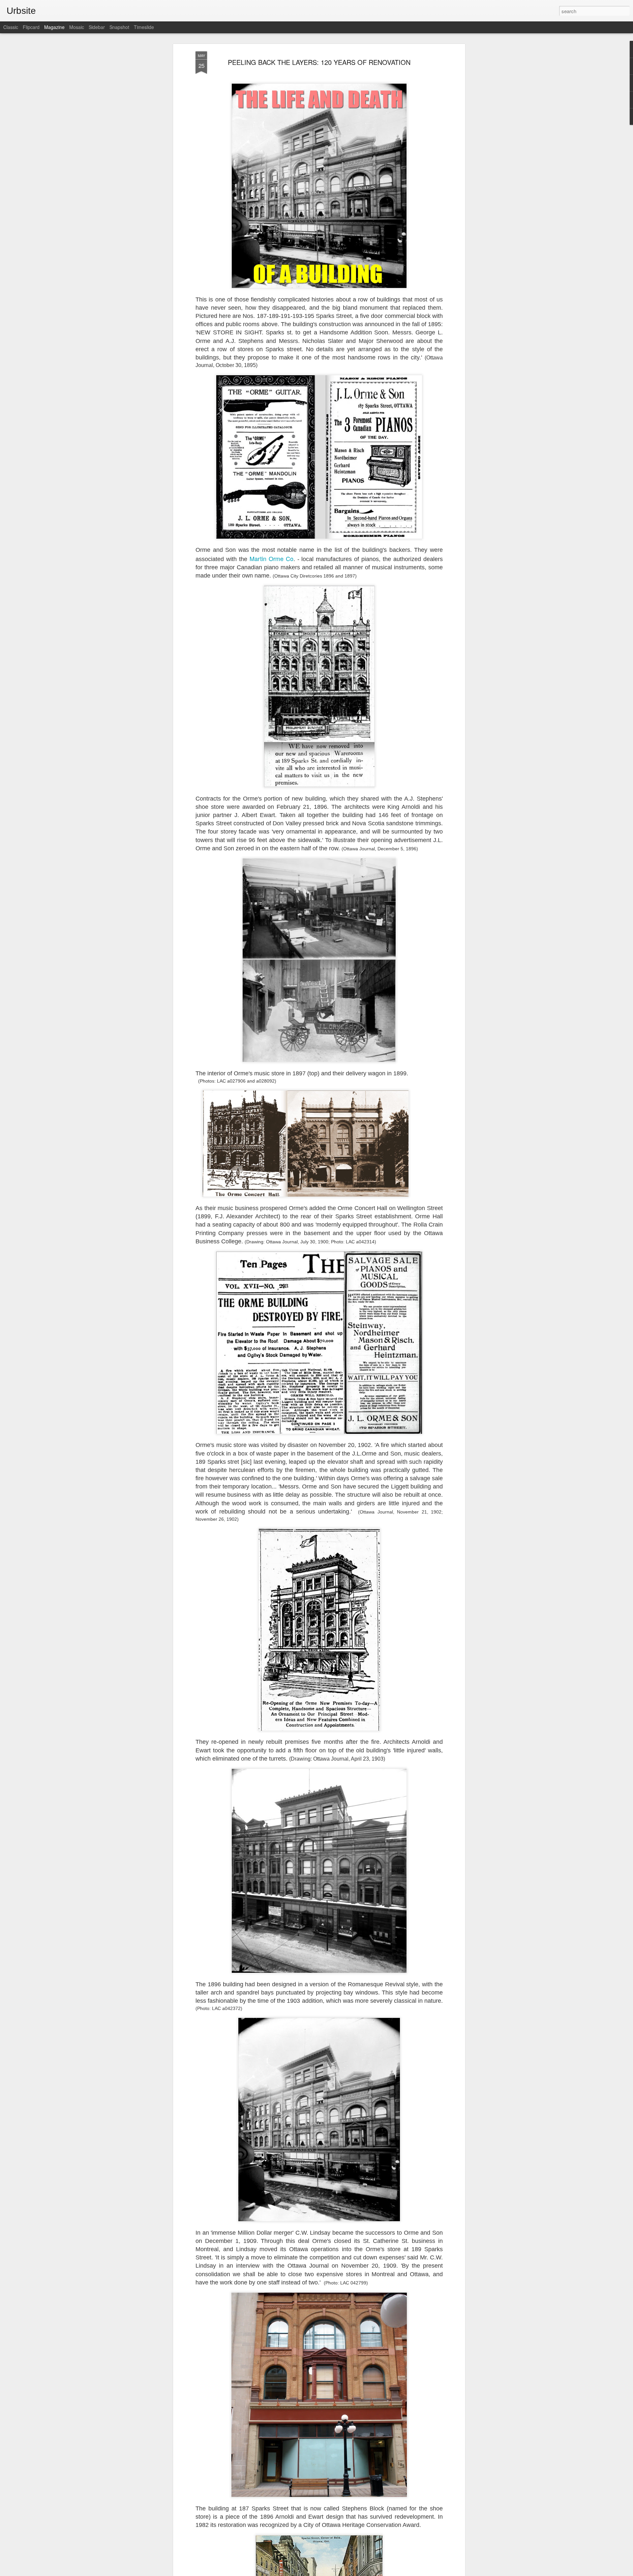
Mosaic (77, 27)
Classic (11, 27)
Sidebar (97, 27)
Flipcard (31, 27)
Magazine (54, 27)
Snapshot (119, 27)
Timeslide (144, 27)
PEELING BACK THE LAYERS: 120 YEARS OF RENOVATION (319, 62)
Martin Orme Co (271, 558)
